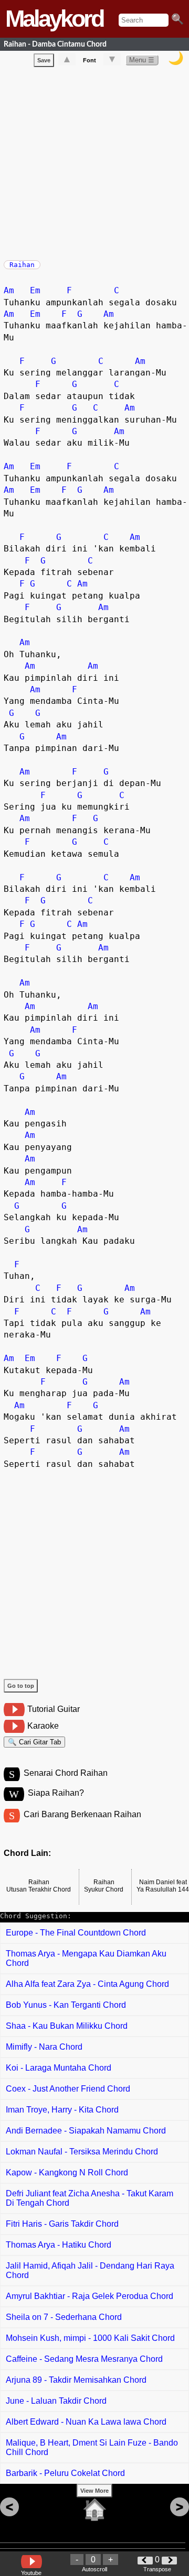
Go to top (21, 1686)
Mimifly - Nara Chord (44, 2047)
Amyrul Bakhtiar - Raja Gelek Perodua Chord (90, 2296)
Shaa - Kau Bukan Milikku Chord (67, 2026)
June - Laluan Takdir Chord (56, 2401)
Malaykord (54, 19)
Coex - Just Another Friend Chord (68, 2089)
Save (44, 60)
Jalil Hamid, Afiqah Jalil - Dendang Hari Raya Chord (90, 2270)
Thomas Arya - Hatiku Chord (59, 2245)
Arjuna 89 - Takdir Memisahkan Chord (76, 2380)
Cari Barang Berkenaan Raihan (82, 1814)
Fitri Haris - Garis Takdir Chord (62, 2224)
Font (90, 60)
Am (9, 290)
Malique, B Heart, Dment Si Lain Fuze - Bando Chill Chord (92, 2447)
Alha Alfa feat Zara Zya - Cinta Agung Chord (87, 1984)
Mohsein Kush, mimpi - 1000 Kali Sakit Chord (90, 2338)
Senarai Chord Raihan (66, 1773)
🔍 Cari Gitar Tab (34, 1742)
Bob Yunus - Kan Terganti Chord (66, 2005)
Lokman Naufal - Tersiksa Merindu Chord (82, 2152)
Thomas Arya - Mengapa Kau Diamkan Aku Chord (86, 1958)
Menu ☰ (142, 60)
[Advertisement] (94, 161)
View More (94, 2491)
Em (35, 290)
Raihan (22, 265)
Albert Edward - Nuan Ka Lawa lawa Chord (86, 2422)
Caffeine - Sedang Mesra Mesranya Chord (84, 2359)
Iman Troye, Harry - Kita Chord (62, 2110)
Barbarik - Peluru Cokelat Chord (65, 2473)
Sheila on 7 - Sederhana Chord (64, 2317)
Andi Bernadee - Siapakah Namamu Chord (86, 2131)
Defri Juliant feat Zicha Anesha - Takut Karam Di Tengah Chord (90, 2198)
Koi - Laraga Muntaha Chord (59, 2068)
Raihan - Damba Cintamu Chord (55, 44)
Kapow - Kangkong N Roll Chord (67, 2173)
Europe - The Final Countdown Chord (76, 1933)
